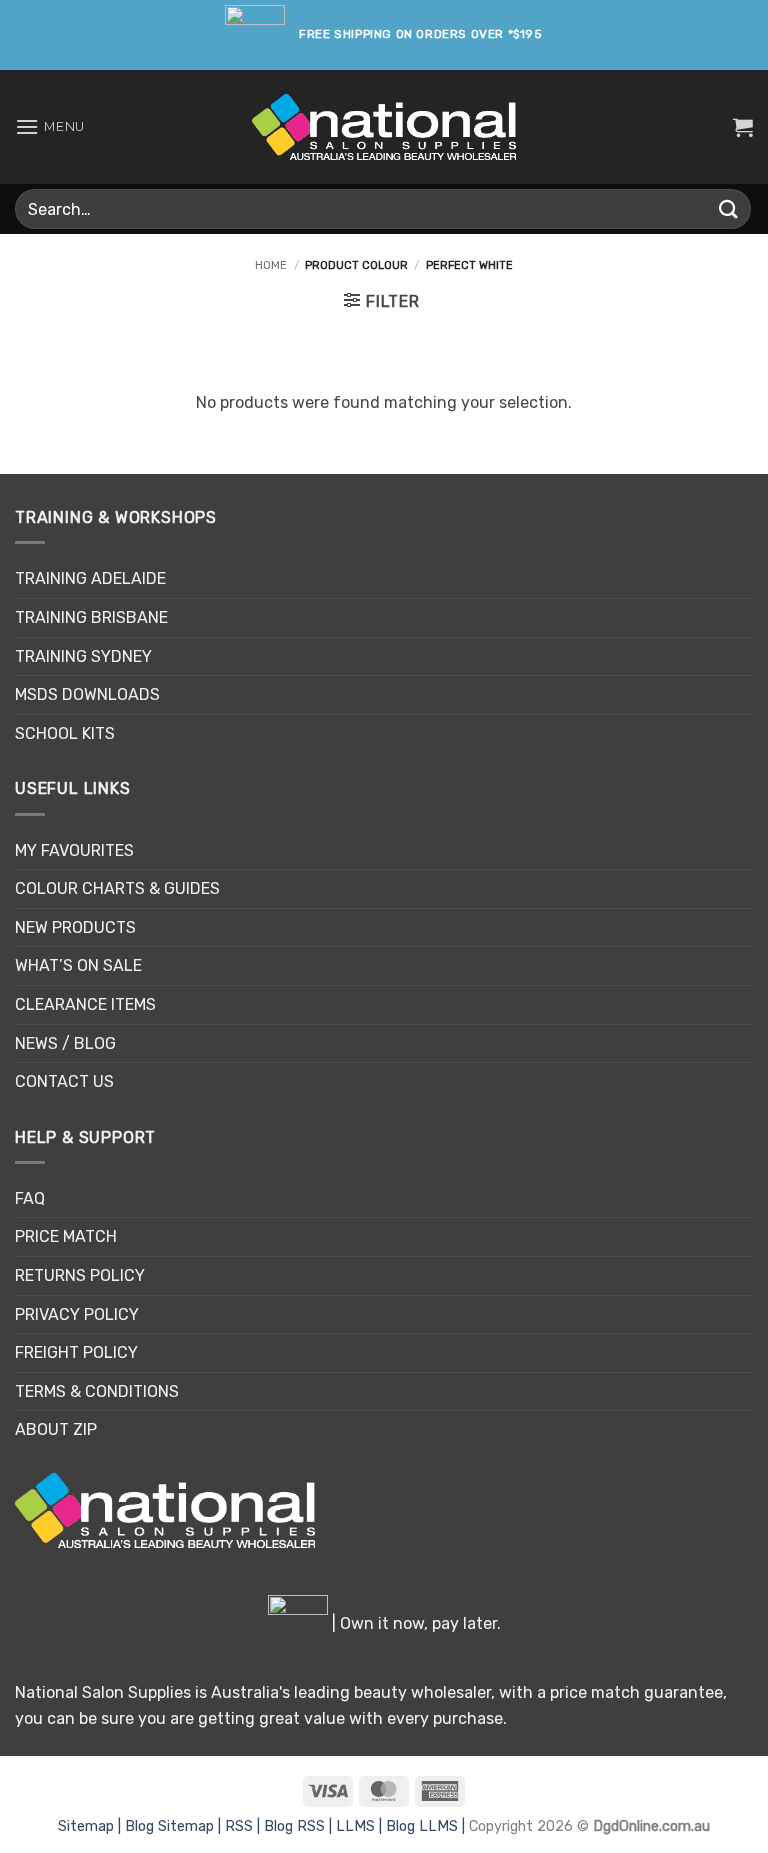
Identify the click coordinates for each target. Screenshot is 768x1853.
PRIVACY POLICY (77, 1314)
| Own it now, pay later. (414, 1623)
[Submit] (729, 208)
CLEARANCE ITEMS (85, 1004)
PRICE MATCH (66, 1236)
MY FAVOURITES (74, 850)
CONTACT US (64, 1081)
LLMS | (361, 1826)
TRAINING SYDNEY (83, 656)
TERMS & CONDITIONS (97, 1391)
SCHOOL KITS (65, 733)
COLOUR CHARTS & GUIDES (117, 888)
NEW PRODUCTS (75, 927)
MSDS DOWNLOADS (87, 694)
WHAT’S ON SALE (78, 965)
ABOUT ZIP (56, 1429)
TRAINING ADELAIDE (90, 578)
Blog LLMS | (427, 1826)
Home (271, 265)
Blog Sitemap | (175, 1826)
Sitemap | (91, 1826)
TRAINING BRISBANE (91, 617)
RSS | (244, 1826)
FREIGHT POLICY (76, 1352)
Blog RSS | (300, 1826)
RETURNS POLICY (80, 1275)
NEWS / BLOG (65, 1043)
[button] (50, 126)
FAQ (30, 1198)
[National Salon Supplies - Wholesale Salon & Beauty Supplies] (384, 127)
